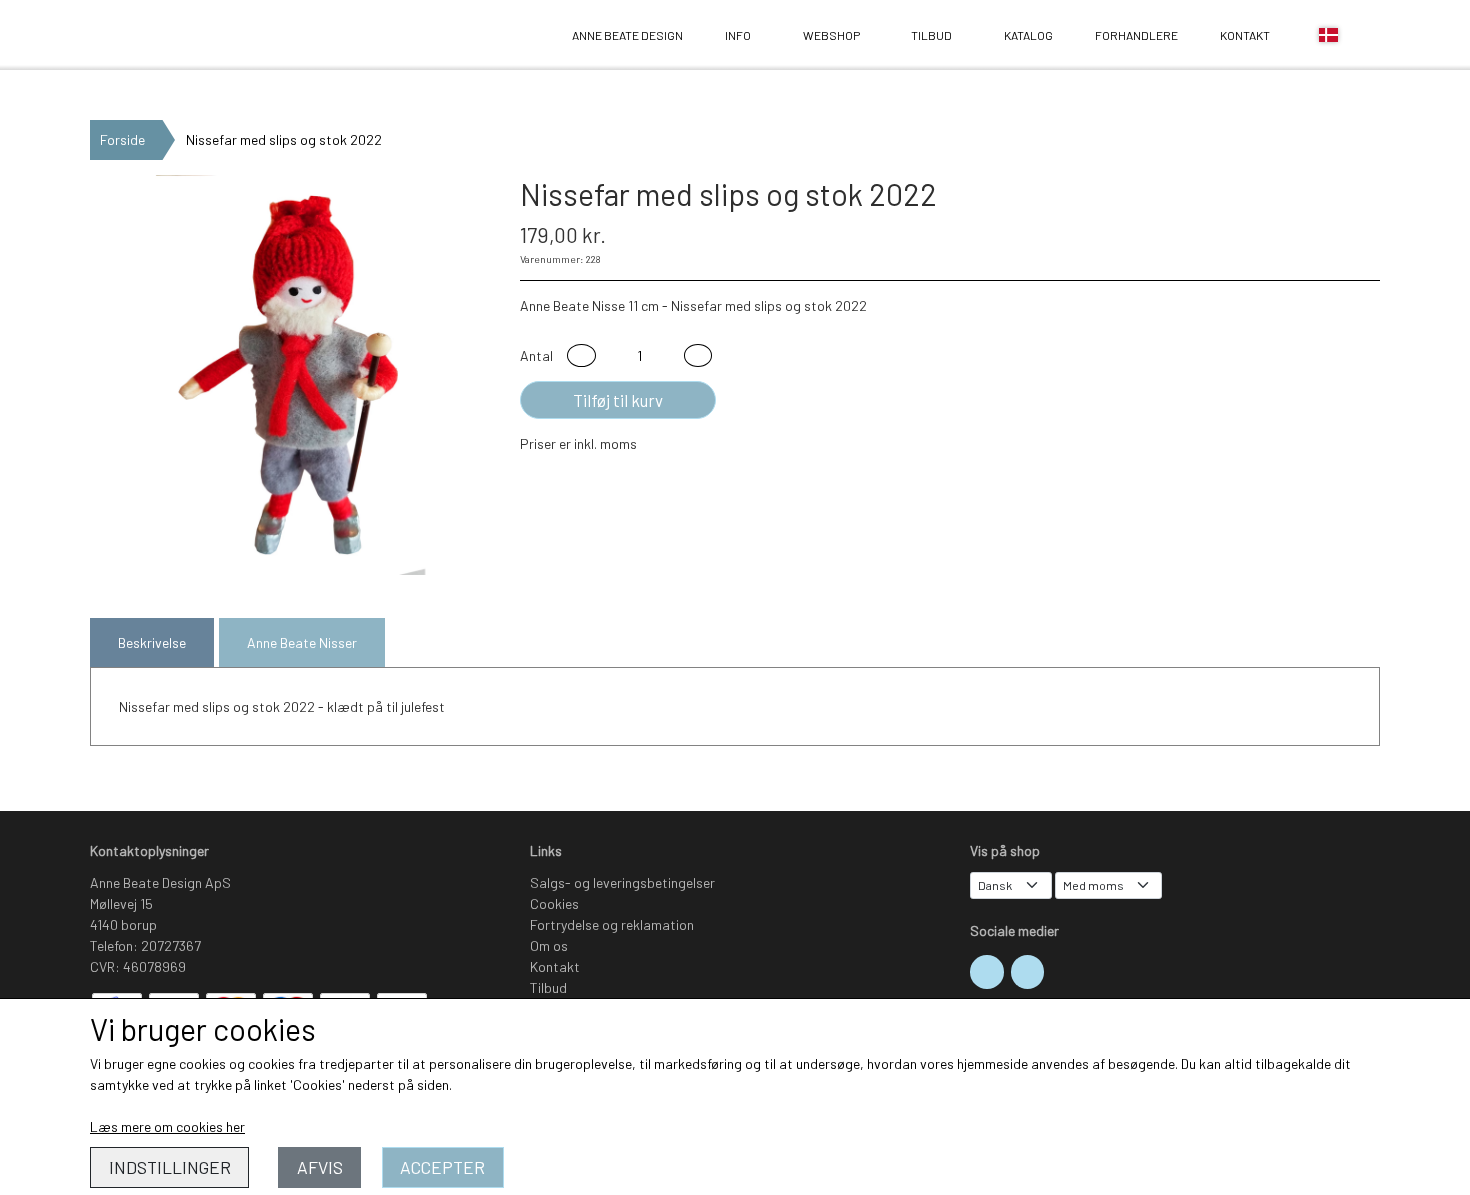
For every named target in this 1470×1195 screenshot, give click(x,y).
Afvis (320, 1167)
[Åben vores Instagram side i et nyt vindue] (987, 972)
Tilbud (931, 35)
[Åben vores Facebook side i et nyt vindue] (1028, 972)
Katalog (1028, 35)
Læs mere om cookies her (167, 1126)
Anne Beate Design (146, 35)
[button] (581, 355)
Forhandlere (1136, 35)
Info (738, 35)
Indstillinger (170, 1167)
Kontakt (1245, 35)
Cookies (554, 903)
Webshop (831, 35)
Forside (122, 139)
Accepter (442, 1167)
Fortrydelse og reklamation (612, 924)
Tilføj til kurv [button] (618, 400)
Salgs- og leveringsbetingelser (622, 882)
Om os (549, 945)
